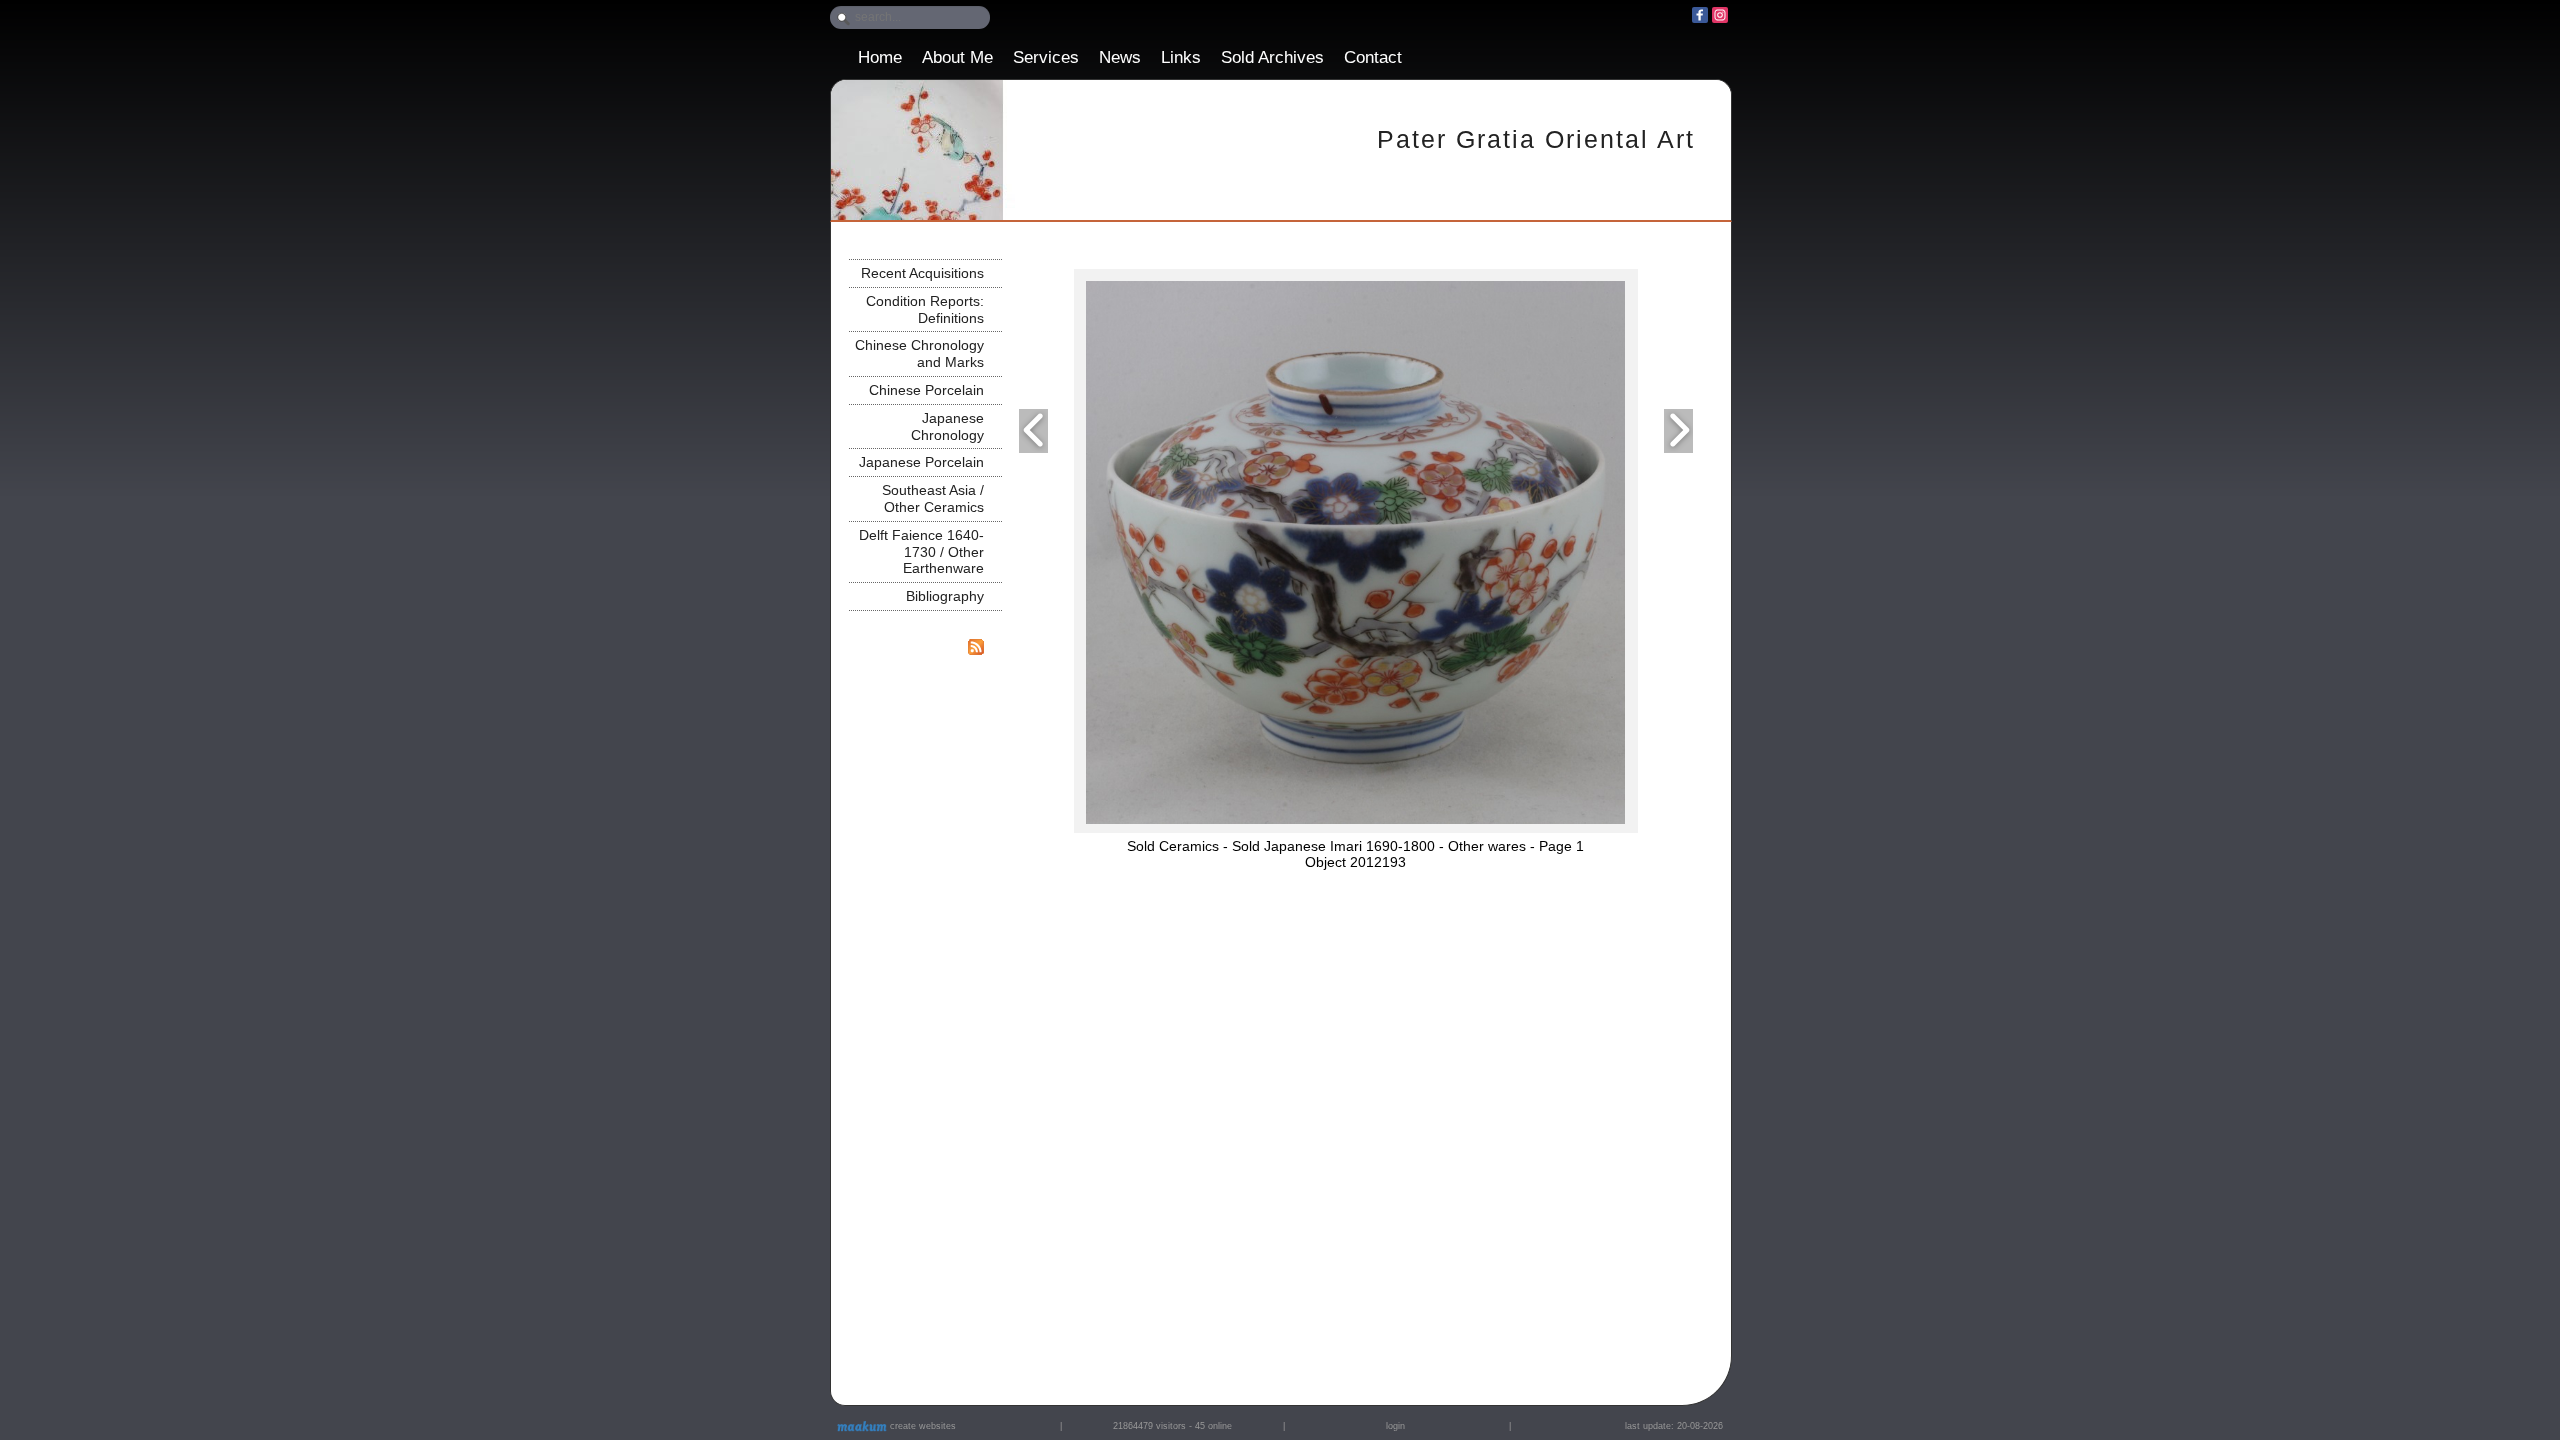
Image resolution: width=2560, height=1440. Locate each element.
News (1120, 57)
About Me (957, 57)
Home (880, 57)
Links (1181, 57)
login (1395, 1426)
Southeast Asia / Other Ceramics (933, 498)
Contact (1373, 57)
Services (1046, 57)
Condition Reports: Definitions (925, 309)
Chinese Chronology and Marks (919, 353)
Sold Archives (1272, 57)
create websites (921, 1426)
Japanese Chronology (947, 426)
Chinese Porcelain (926, 390)
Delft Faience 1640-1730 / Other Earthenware (921, 552)
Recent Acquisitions (922, 273)
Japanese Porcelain (921, 462)
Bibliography (945, 596)
